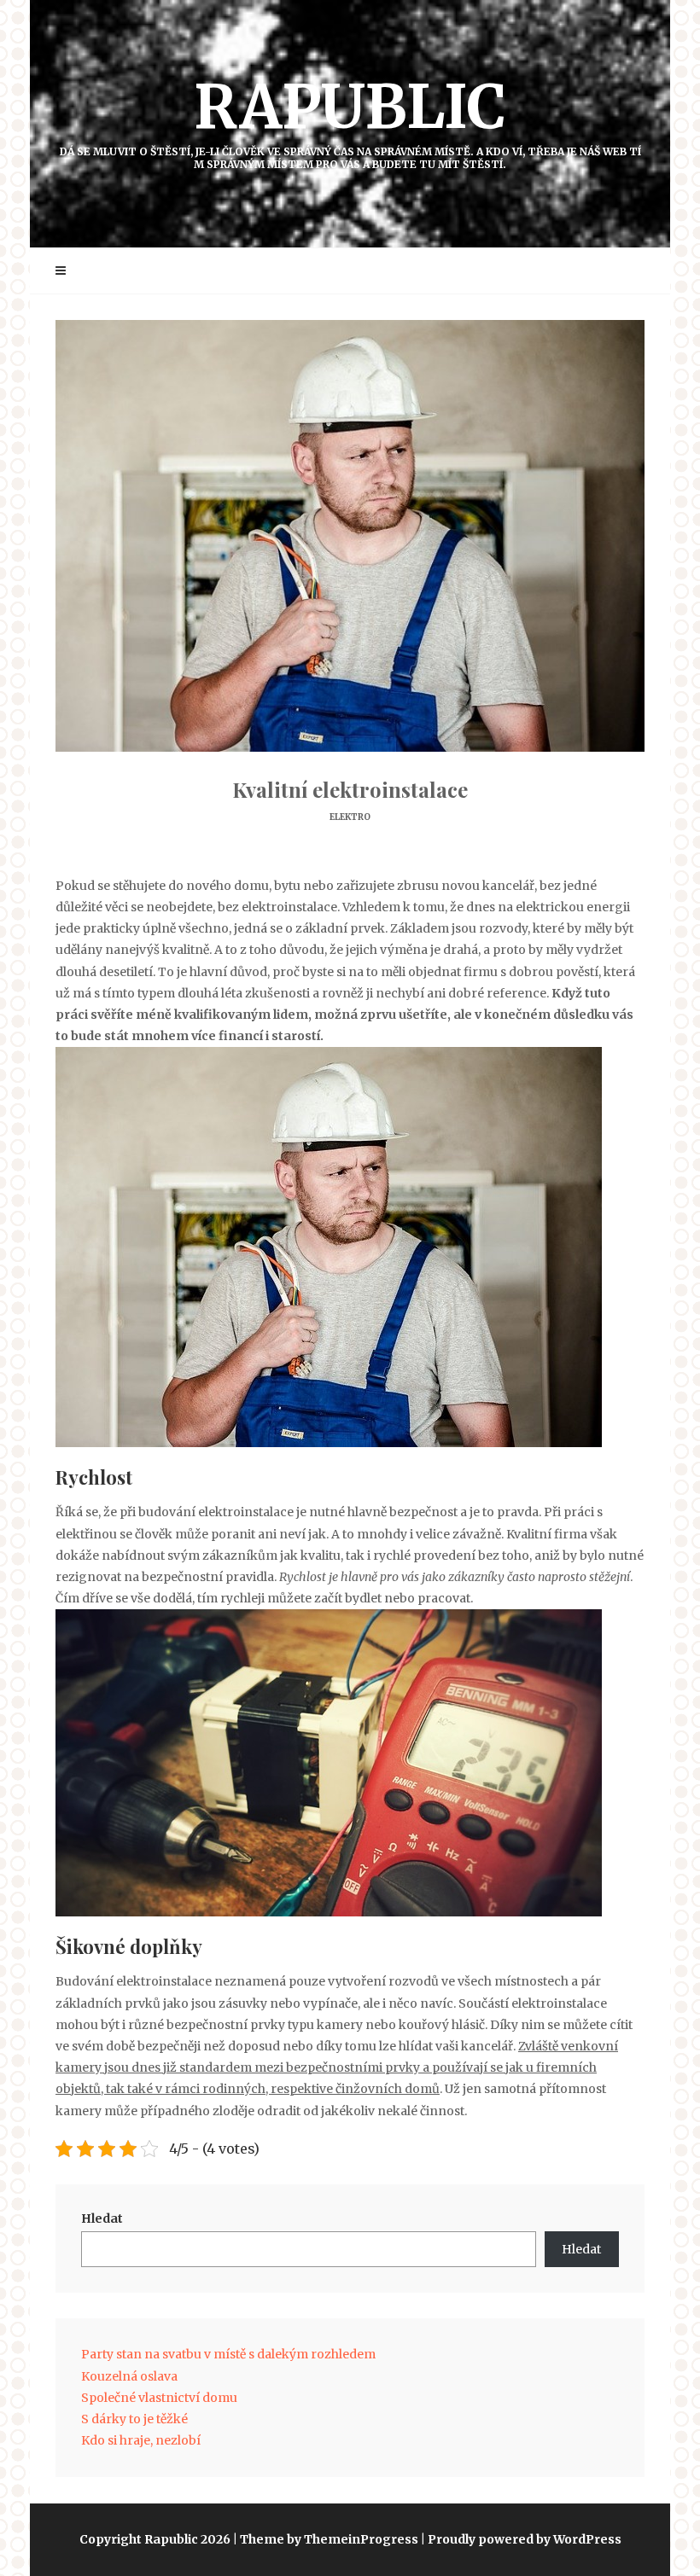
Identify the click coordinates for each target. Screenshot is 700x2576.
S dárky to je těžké (134, 2419)
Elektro (350, 817)
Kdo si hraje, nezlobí (141, 2440)
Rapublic (350, 120)
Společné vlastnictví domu (159, 2398)
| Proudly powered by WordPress (521, 2539)
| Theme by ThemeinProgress (326, 2539)
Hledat (102, 2218)
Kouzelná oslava (129, 2376)
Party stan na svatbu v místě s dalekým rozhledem (228, 2354)
